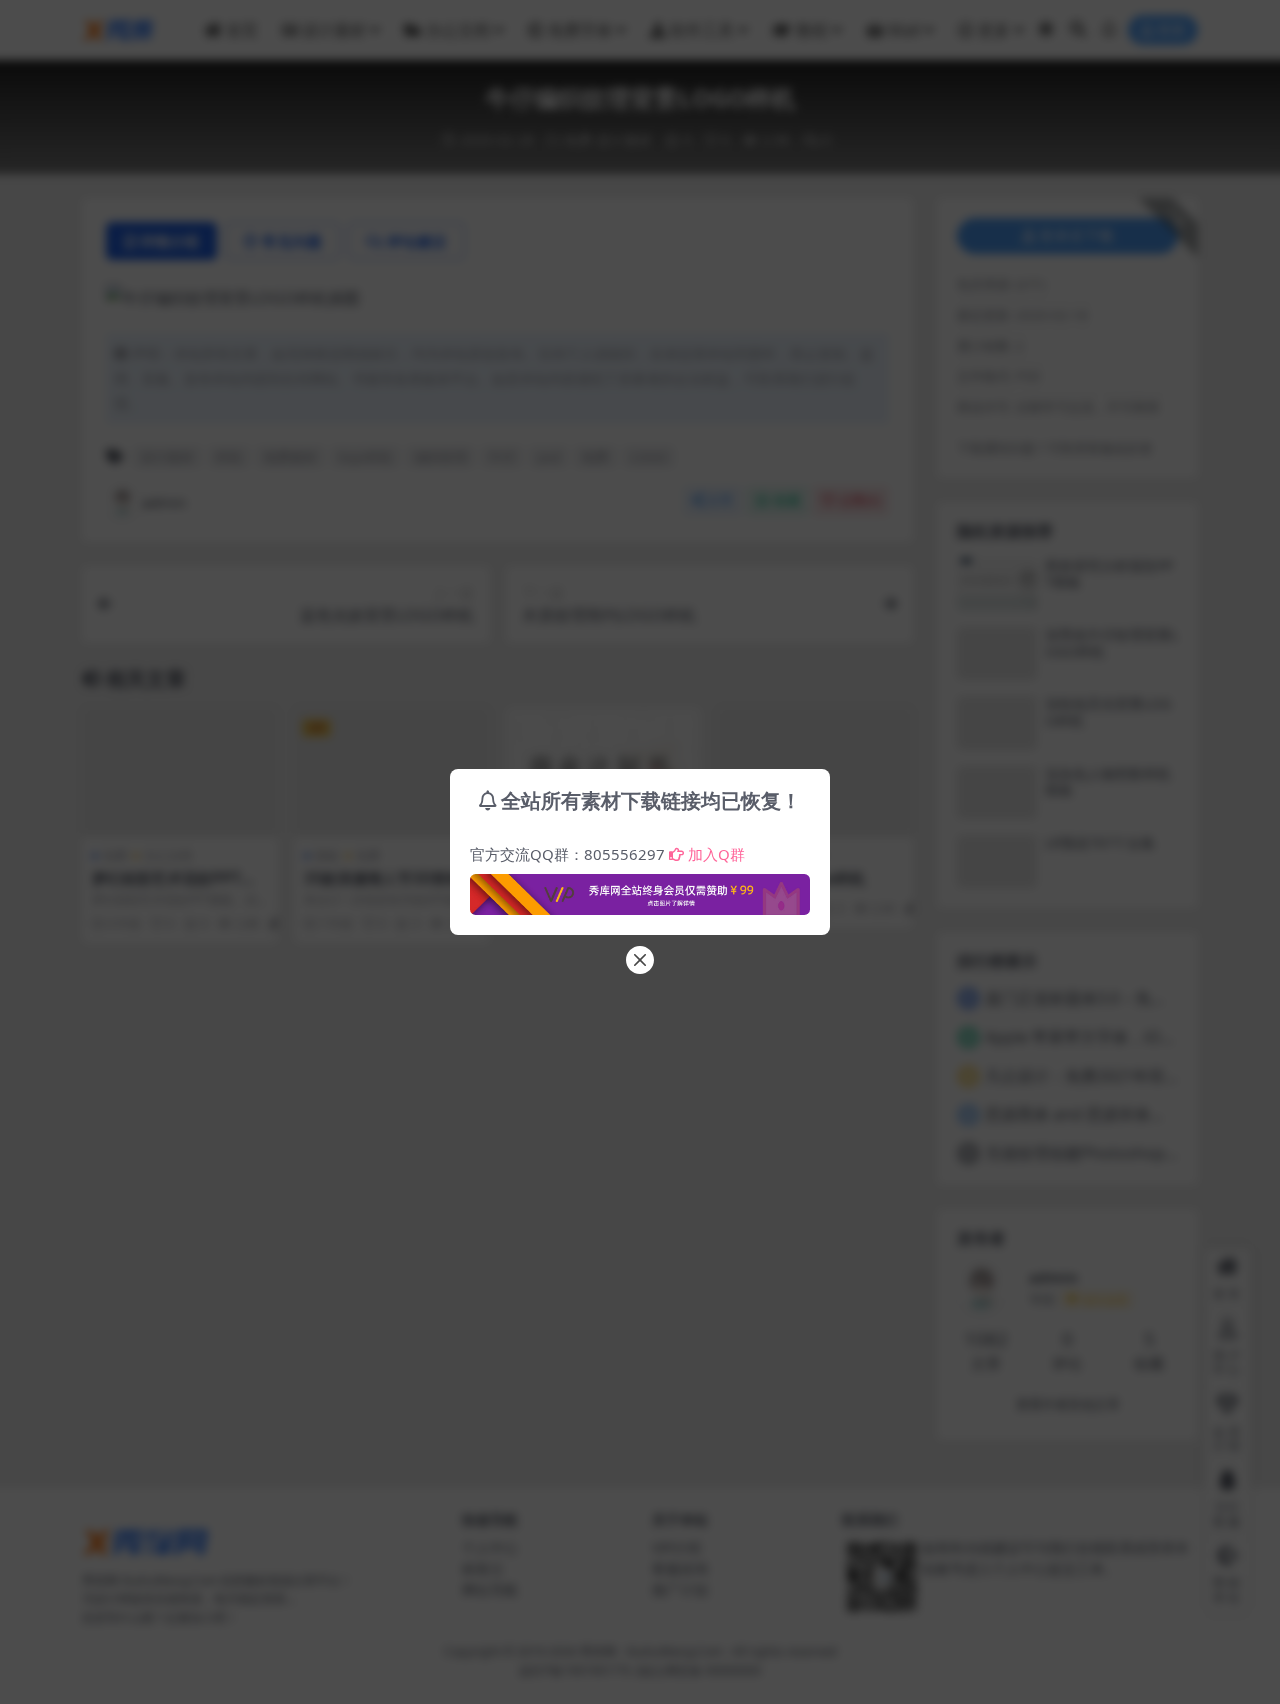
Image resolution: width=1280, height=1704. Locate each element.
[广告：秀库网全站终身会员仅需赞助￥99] (640, 889)
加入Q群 (716, 854)
